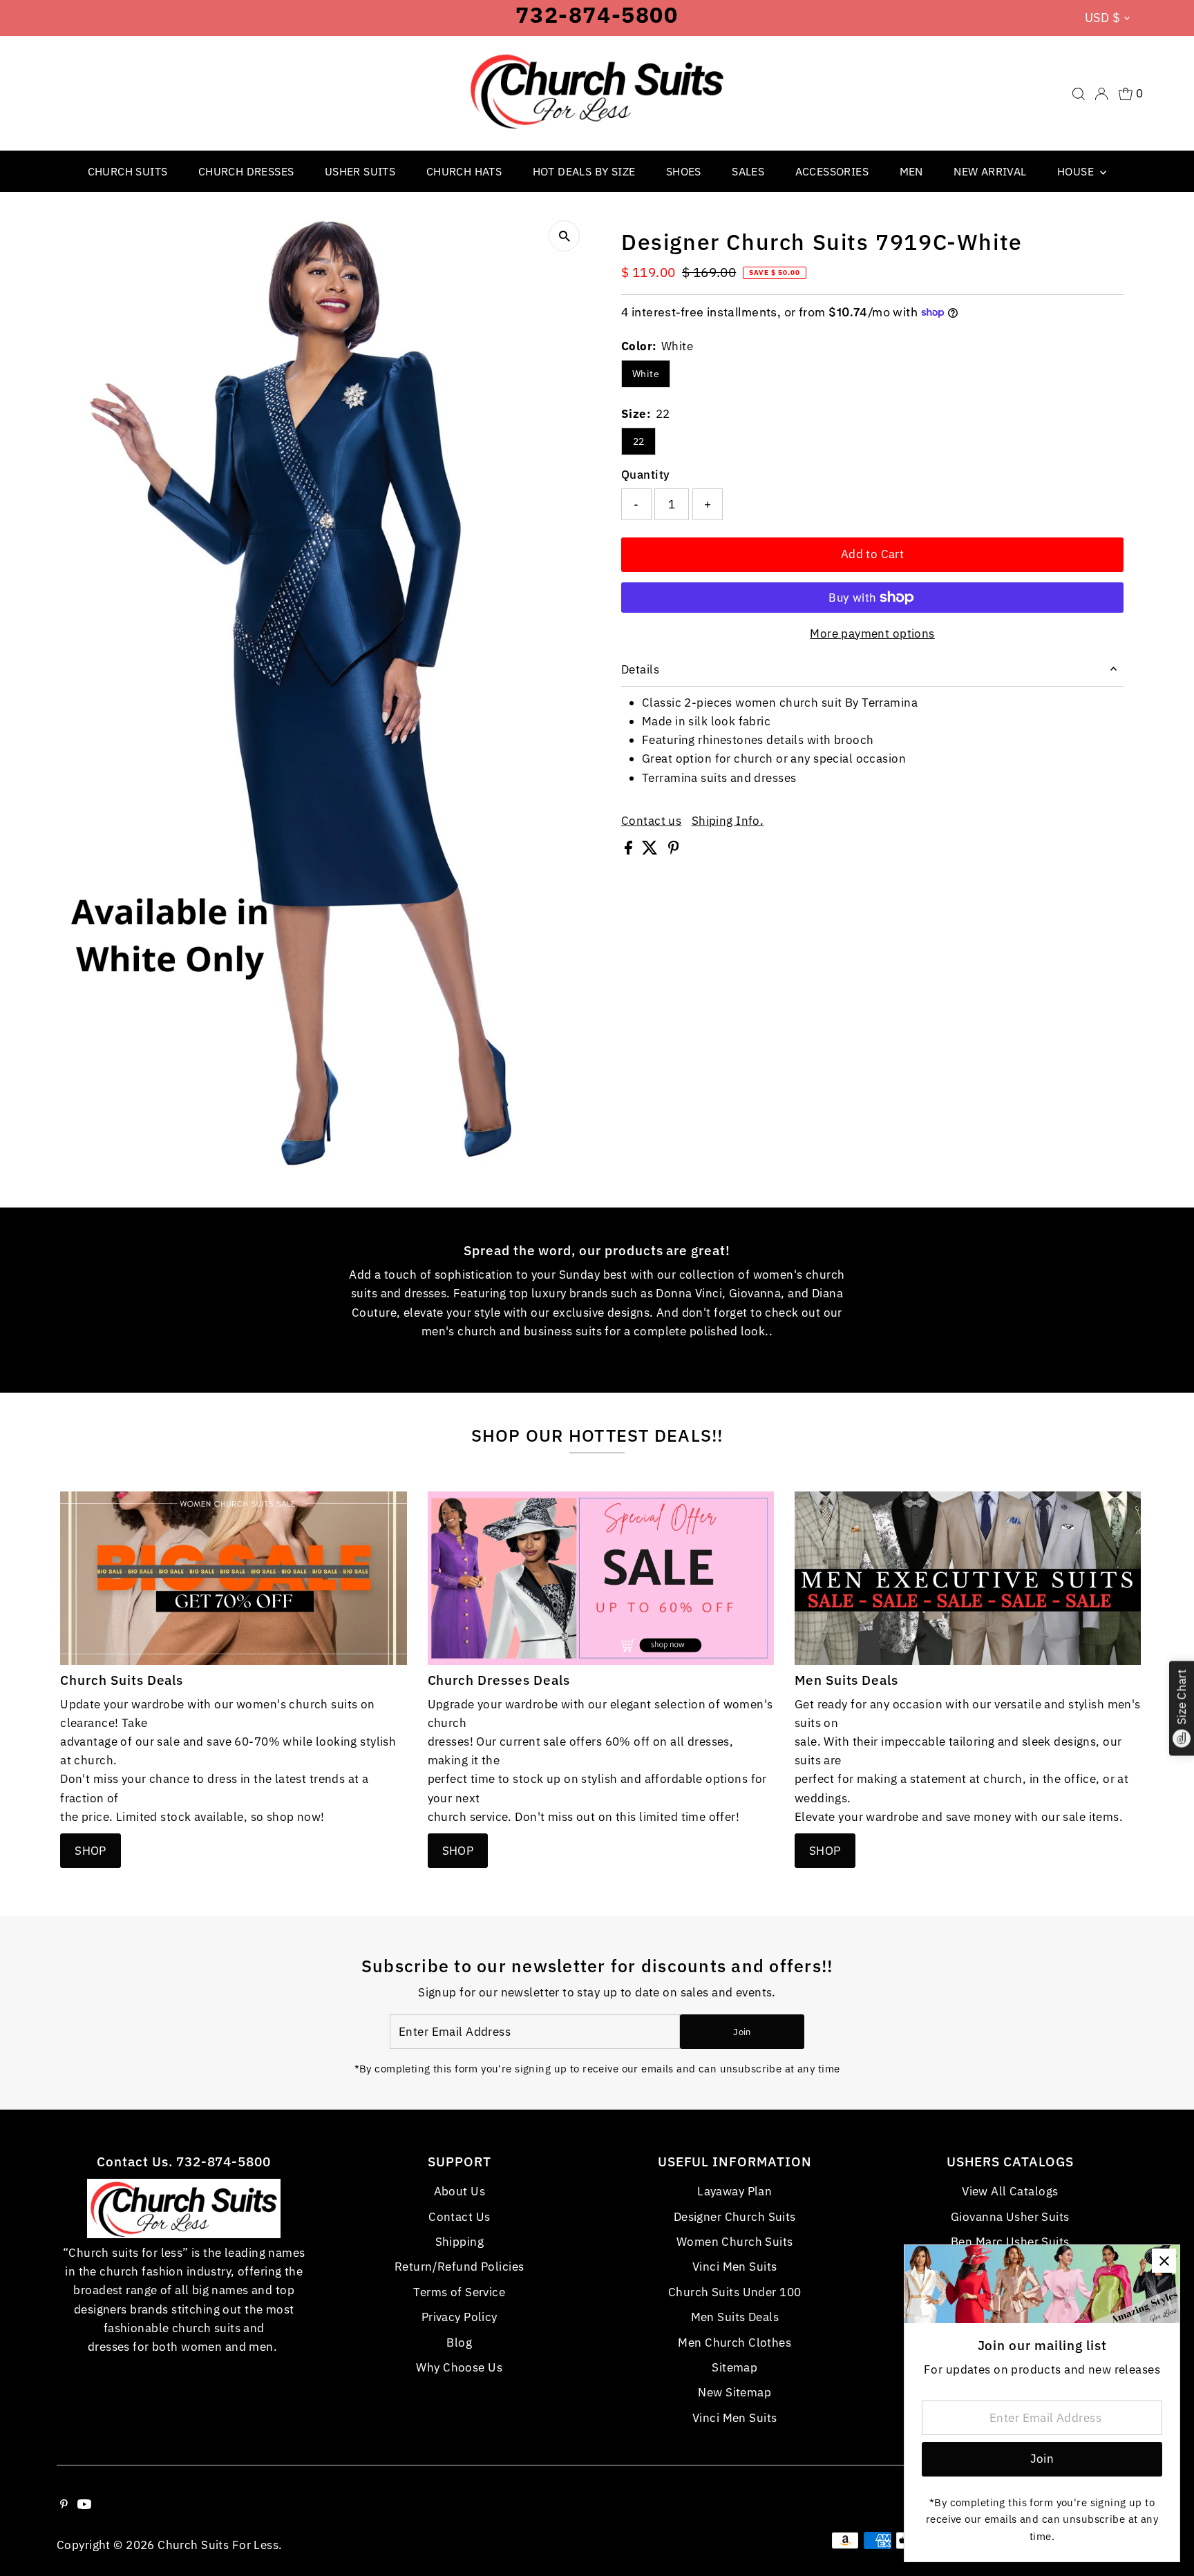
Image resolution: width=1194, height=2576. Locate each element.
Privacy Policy (459, 2317)
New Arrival (990, 171)
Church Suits (128, 171)
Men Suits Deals (735, 2317)
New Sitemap (735, 2392)
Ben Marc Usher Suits (1010, 2242)
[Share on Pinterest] (674, 850)
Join (742, 2032)
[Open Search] (1079, 94)
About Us (459, 2191)
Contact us (651, 821)
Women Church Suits (735, 2242)
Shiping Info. (728, 821)
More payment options (872, 633)
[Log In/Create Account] (1101, 94)
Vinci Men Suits (735, 2267)
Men (911, 171)
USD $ (1102, 18)
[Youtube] (84, 2505)
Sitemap (735, 2367)
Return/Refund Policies (459, 2267)
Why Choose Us (459, 2367)
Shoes (684, 171)
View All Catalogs (1010, 2191)
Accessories (832, 171)
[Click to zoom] (564, 236)
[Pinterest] (64, 2505)
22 (639, 441)
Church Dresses (246, 171)
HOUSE (1077, 171)
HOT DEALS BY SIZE (584, 171)
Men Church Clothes (735, 2343)
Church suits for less (218, 2545)
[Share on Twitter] (651, 850)
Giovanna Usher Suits (1010, 2217)
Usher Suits (360, 171)
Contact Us (459, 2217)
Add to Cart (873, 554)
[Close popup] (1164, 2261)
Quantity (645, 475)
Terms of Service (459, 2292)
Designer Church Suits (735, 2217)
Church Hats (464, 171)
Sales (748, 171)
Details (640, 669)
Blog (459, 2343)
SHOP (91, 1851)
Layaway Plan (735, 2191)
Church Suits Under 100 (735, 2292)
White (646, 374)
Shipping (459, 2242)
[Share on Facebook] (630, 850)
